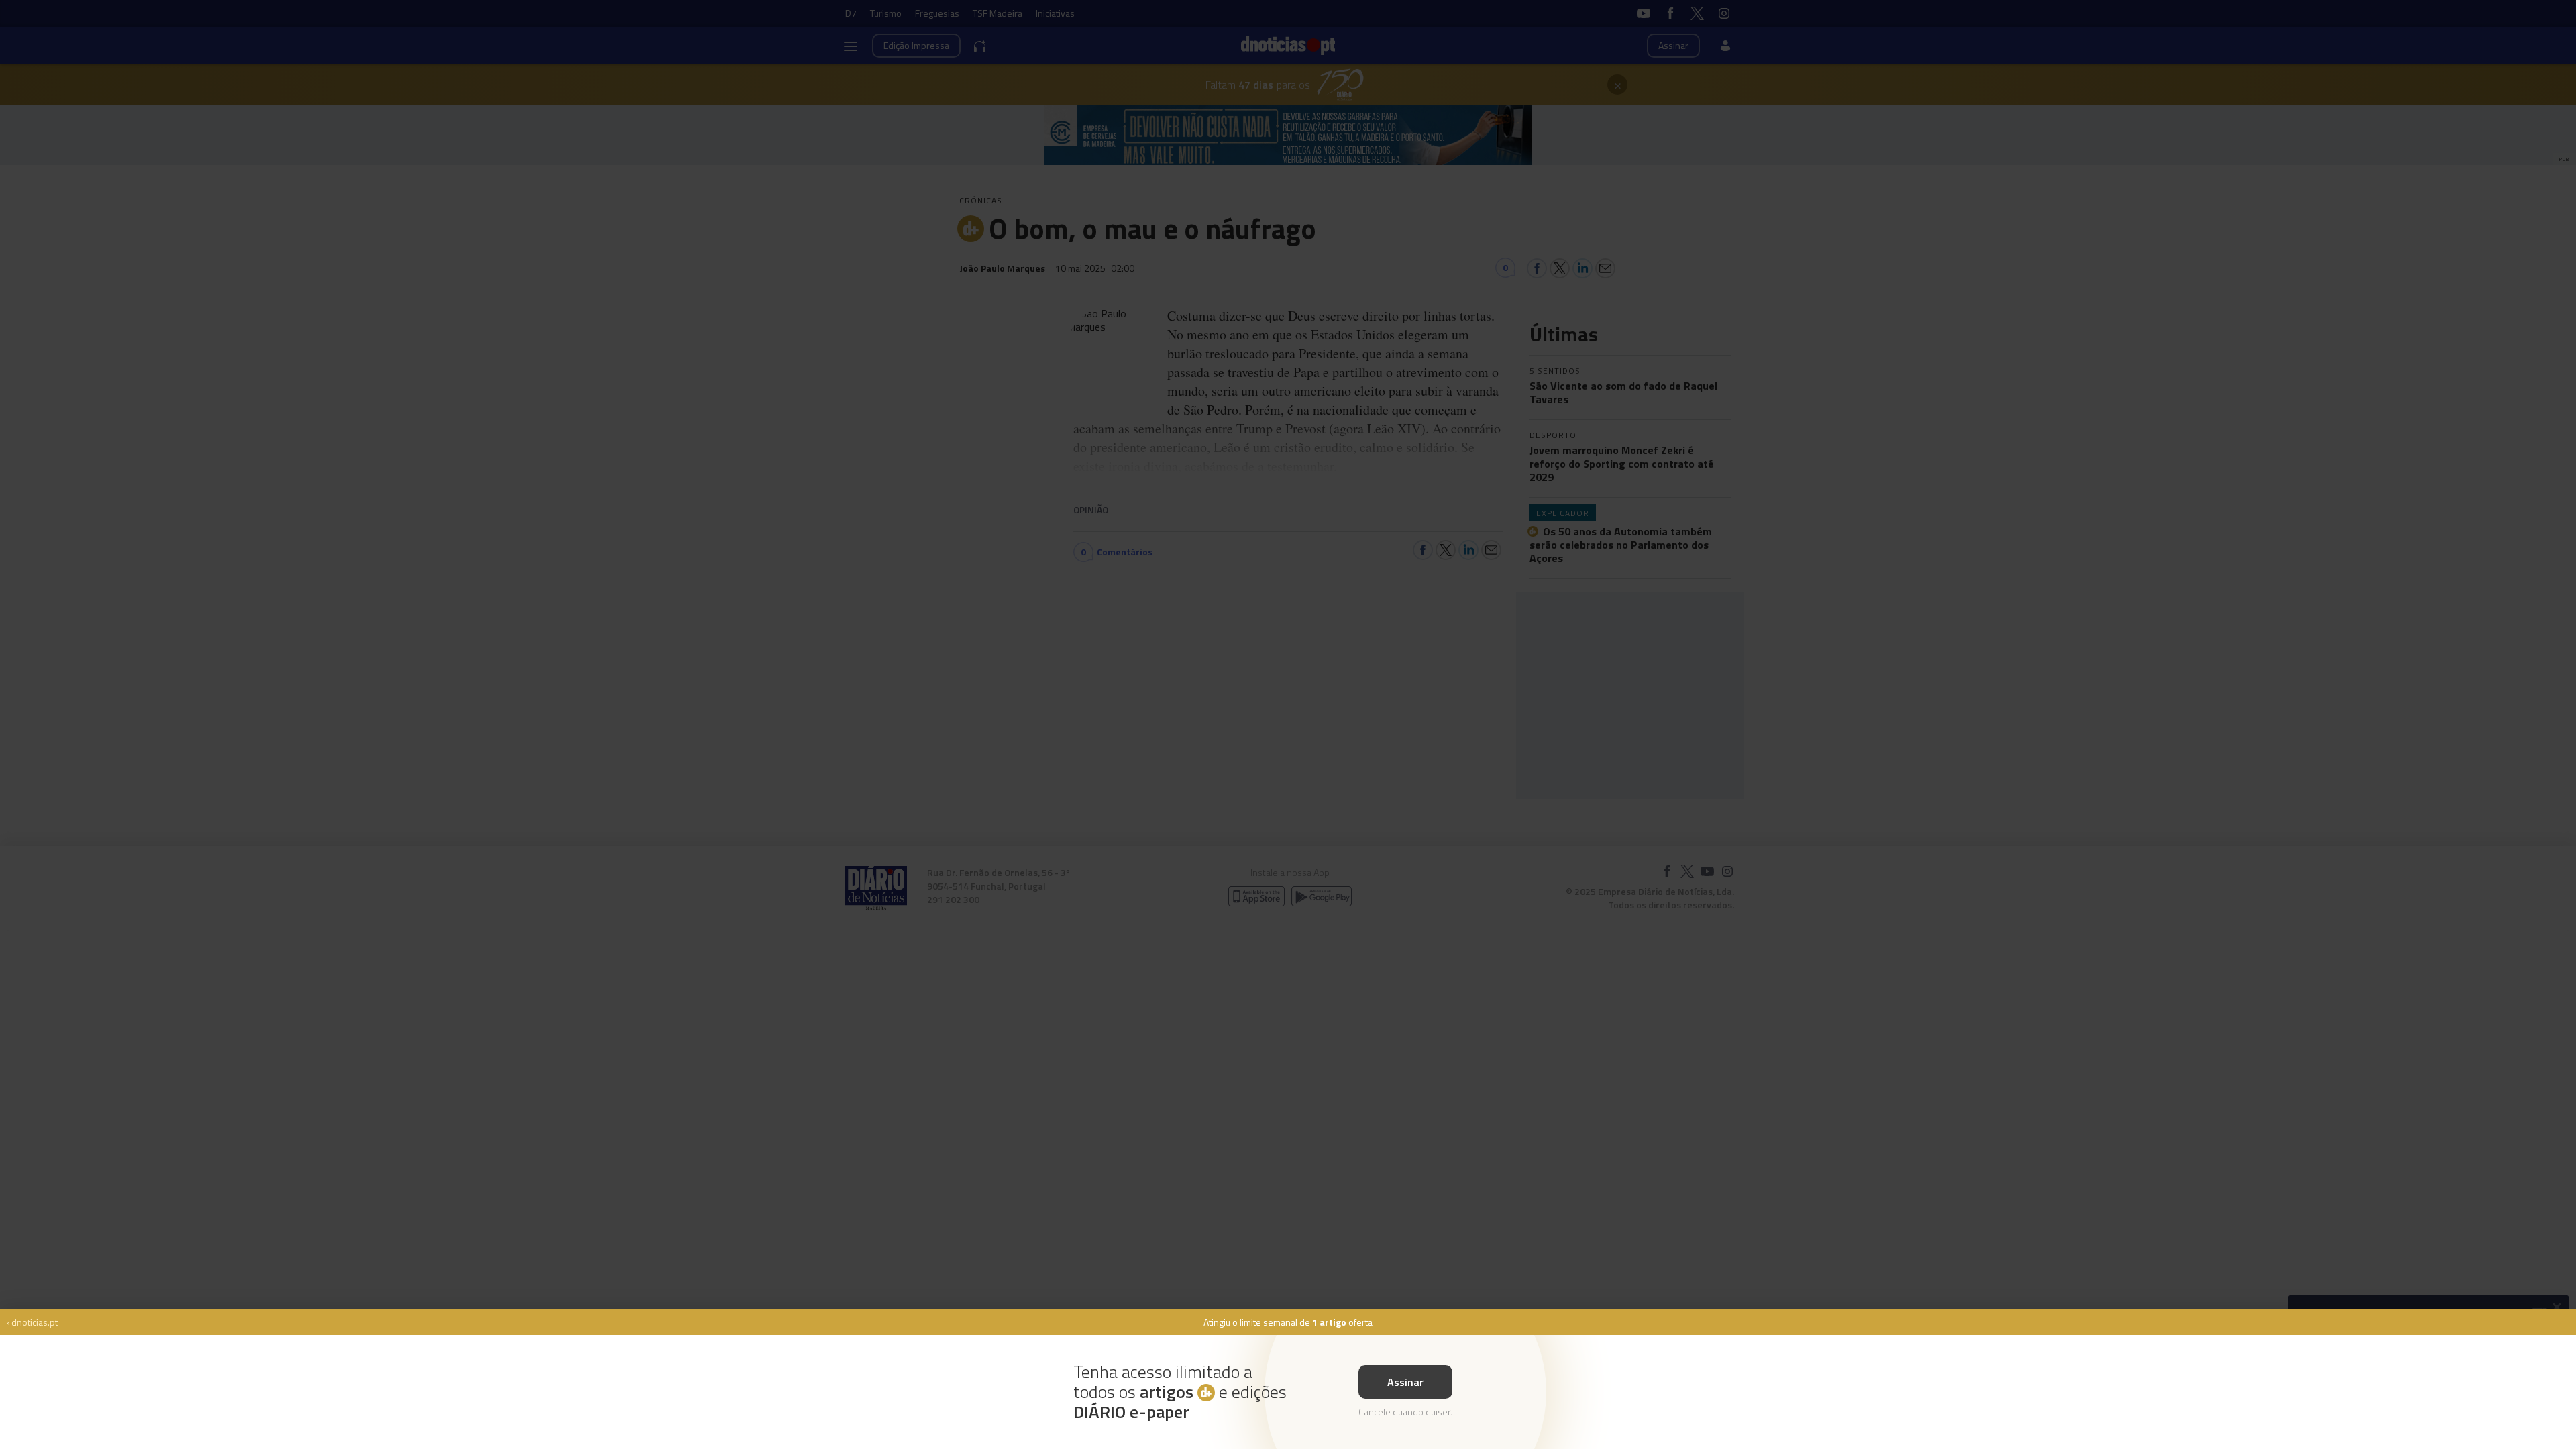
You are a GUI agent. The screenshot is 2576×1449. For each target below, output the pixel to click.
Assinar (1405, 1382)
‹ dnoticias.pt (32, 1322)
